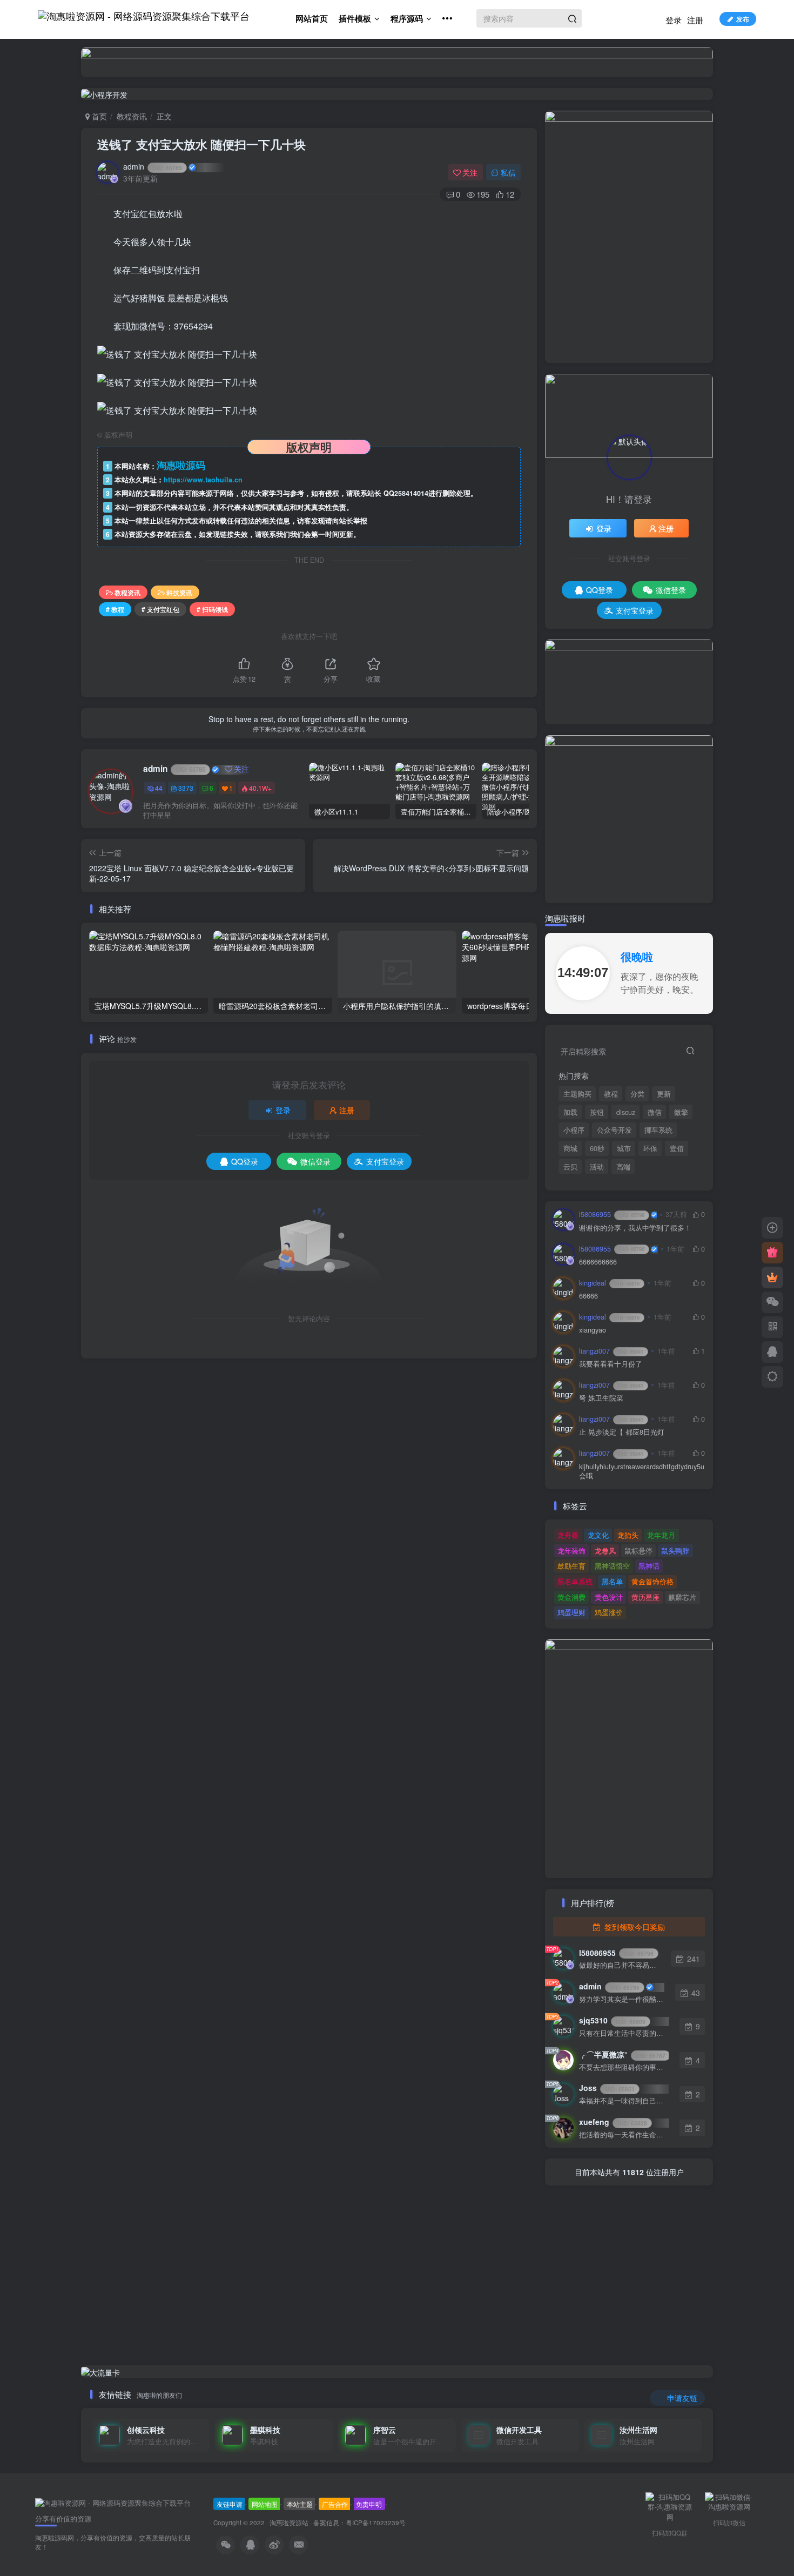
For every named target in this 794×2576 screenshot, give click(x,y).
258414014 (411, 493)
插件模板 (355, 18)
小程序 (574, 1130)
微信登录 (315, 1161)
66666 (588, 1296)
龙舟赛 (568, 1535)
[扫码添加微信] (772, 1302)
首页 (98, 116)
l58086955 (612, 1214)
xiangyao (593, 1330)
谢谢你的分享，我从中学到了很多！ (635, 1228)
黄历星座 (645, 1597)
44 (159, 788)
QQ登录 (245, 1161)
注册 (695, 20)
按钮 (597, 1112)
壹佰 (677, 1148)
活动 (597, 1167)
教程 (611, 1094)
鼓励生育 (571, 1566)
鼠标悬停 (638, 1551)
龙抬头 (628, 1535)
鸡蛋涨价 (609, 1612)
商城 (570, 1148)
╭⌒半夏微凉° (622, 2054)
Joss (607, 2088)
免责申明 (369, 2504)
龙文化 (598, 1535)
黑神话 (649, 1566)
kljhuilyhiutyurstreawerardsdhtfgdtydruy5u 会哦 (642, 1472)
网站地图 (265, 2504)
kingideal (609, 1283)
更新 (664, 1094)
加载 (570, 1112)
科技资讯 (179, 592)
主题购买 (577, 1094)
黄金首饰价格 (652, 1581)
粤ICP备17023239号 (376, 2523)
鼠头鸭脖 (675, 1551)
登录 (674, 20)
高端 (623, 1167)
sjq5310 (612, 2020)
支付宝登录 (385, 1161)
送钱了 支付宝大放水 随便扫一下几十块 (201, 144)
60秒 (597, 1148)
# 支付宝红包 (160, 609)
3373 (186, 788)
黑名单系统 (575, 1581)
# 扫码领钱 (212, 609)
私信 (508, 172)
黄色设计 (609, 1597)
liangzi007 (611, 1351)
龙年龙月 (661, 1535)
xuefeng (613, 2122)
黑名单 (612, 1581)
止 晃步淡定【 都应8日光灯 (622, 1432)
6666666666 (598, 1262)
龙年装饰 (571, 1551)
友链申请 (230, 2504)
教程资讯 (132, 116)
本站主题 (300, 2504)
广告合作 (335, 2504)
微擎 (681, 1112)
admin (153, 166)
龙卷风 (605, 1551)
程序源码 (407, 18)
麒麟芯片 (682, 1597)
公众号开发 (614, 1130)
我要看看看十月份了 (611, 1364)
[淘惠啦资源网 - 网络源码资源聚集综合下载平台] (113, 2502)
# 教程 (115, 609)
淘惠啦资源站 (289, 2523)
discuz (626, 1112)
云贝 (570, 1167)
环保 (650, 1148)
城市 (624, 1148)
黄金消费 (571, 1597)
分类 (637, 1094)
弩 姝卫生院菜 (601, 1398)
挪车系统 (658, 1130)
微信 (655, 1112)
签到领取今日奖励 (634, 1927)
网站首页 (312, 18)
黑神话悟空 (612, 1566)
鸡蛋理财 (571, 1612)
